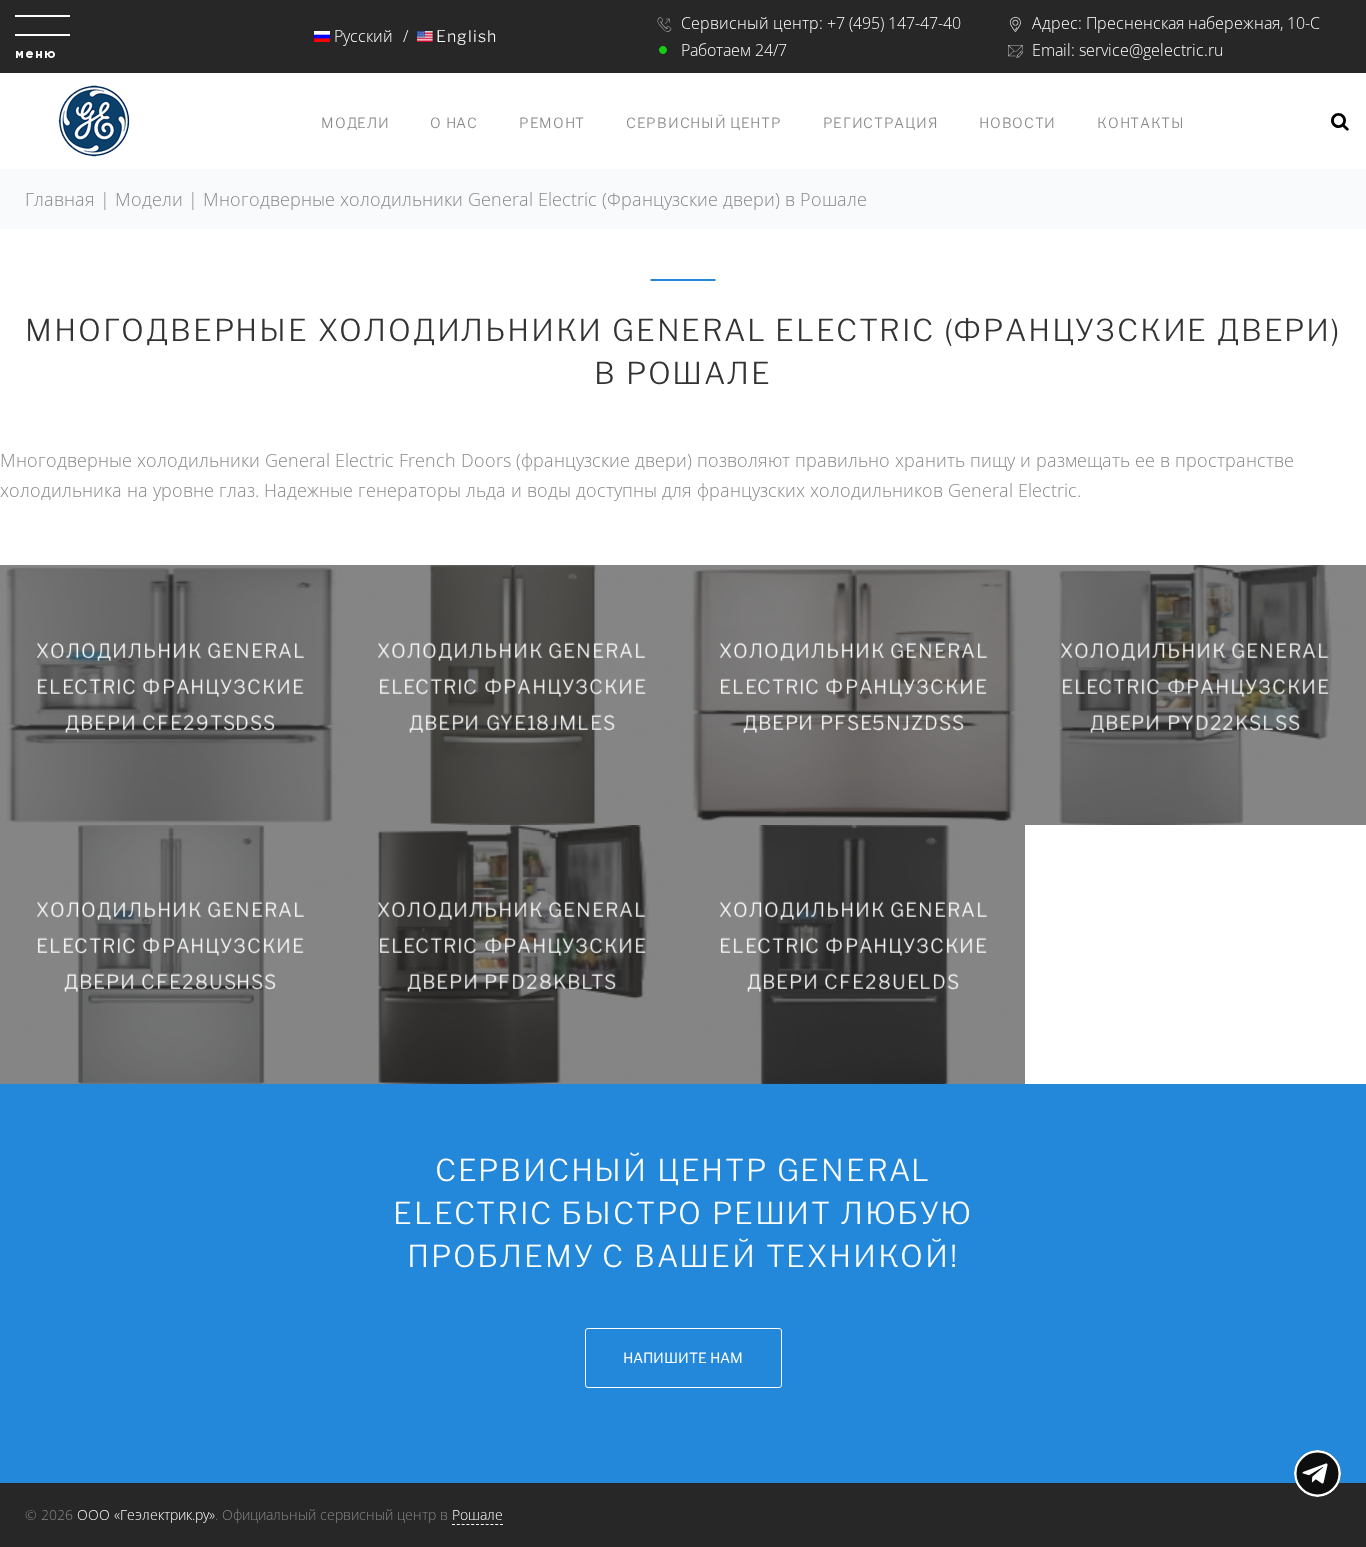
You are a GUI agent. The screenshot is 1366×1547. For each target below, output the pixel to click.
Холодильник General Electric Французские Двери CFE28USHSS (171, 946)
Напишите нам (683, 1357)
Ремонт (552, 122)
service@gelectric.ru (1151, 50)
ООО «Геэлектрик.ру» (146, 1514)
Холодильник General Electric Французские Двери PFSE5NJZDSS (854, 686)
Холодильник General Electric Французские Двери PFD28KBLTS (512, 946)
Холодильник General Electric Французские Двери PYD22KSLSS (1195, 686)
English (465, 36)
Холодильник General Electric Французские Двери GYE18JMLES (512, 686)
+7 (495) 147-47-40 (894, 23)
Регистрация (881, 122)
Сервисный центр (704, 122)
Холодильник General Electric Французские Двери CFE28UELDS (854, 946)
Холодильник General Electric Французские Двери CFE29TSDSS (171, 686)
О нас (454, 122)
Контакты (1141, 122)
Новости (1017, 122)
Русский (361, 36)
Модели (355, 122)
